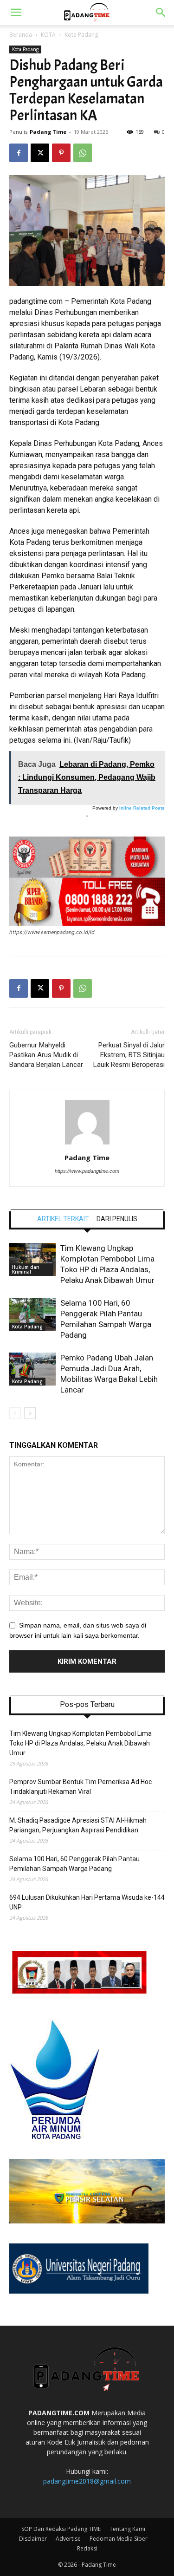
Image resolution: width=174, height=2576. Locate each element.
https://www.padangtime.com (87, 1171)
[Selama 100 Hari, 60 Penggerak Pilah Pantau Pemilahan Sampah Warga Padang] (32, 1314)
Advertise (68, 2539)
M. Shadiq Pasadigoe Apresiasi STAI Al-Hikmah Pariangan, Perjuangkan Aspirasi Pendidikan (78, 1825)
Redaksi (87, 2548)
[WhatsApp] (83, 153)
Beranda (21, 35)
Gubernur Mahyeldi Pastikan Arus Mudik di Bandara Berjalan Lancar (46, 1055)
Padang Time (48, 132)
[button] (16, 13)
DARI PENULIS (117, 1219)
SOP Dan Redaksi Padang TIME (61, 2529)
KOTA (48, 35)
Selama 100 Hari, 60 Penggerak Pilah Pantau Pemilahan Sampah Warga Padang (74, 1864)
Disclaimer (33, 2539)
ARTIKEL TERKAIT (63, 1219)
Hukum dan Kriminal (26, 1269)
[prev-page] (15, 1413)
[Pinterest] (61, 153)
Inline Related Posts (142, 808)
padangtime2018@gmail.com (87, 2481)
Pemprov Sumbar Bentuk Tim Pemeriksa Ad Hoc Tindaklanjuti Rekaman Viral (81, 1787)
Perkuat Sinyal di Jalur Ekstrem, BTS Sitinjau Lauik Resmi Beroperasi (129, 1055)
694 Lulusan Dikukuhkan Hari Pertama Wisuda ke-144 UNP (87, 1902)
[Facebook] (19, 153)
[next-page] (30, 1413)
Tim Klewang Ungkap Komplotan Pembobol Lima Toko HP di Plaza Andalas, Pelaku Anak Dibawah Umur (81, 1743)
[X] (40, 153)
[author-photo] (87, 1144)
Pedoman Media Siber (119, 2539)
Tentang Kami (127, 2529)
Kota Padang (81, 35)
